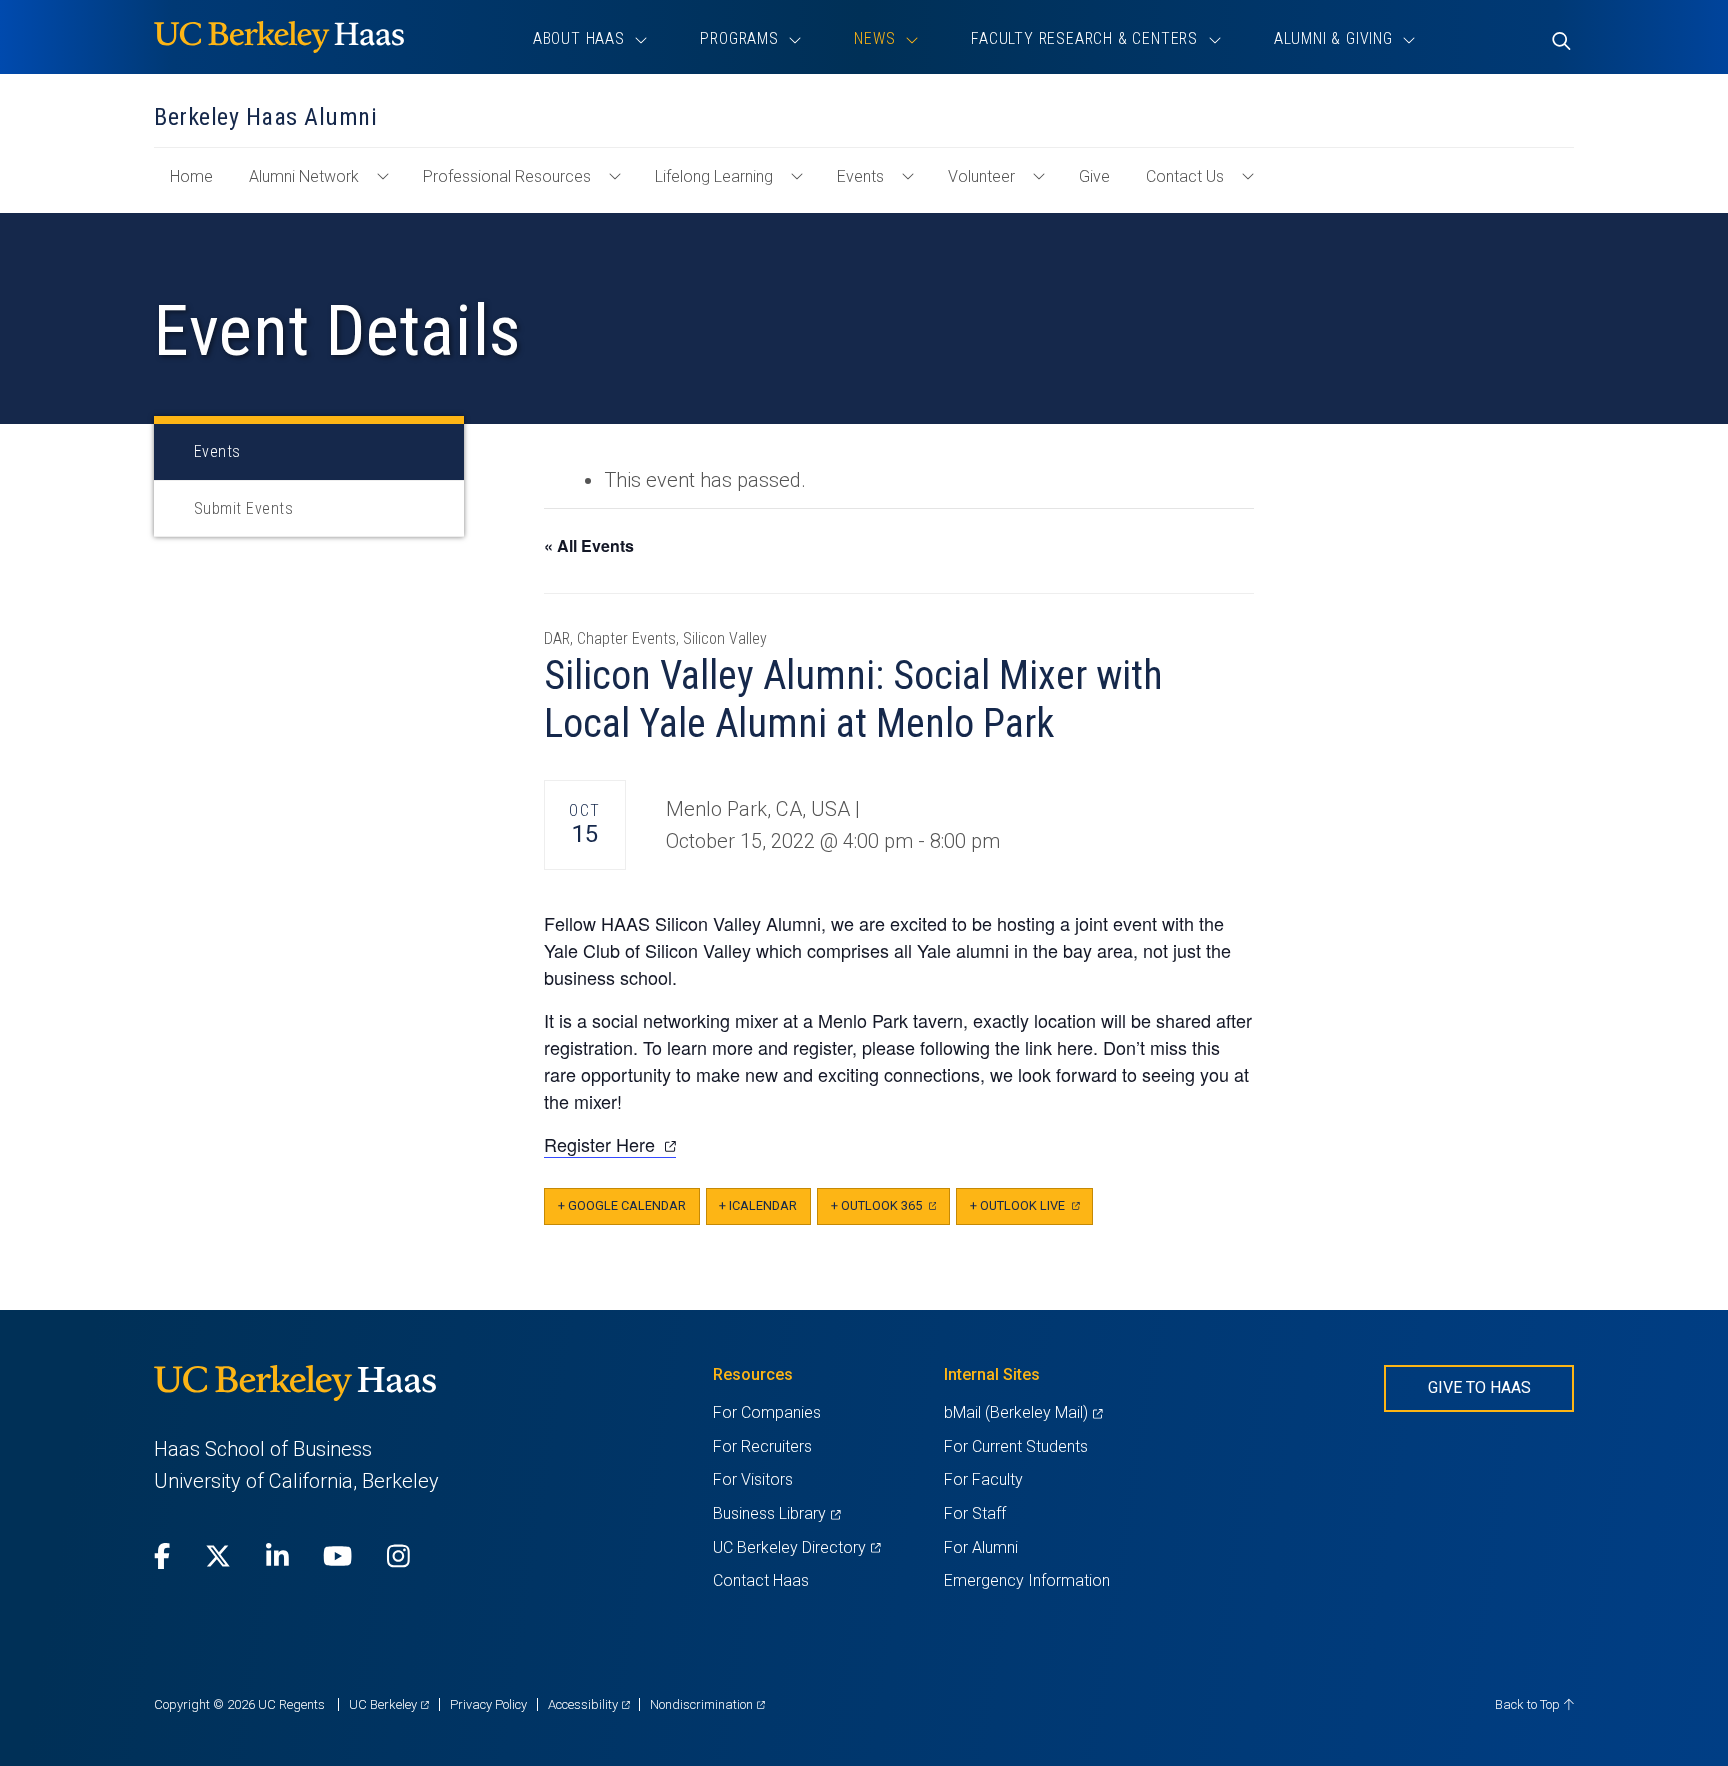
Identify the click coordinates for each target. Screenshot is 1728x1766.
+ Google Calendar (622, 1205)
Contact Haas (761, 1580)
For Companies (767, 1412)
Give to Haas (1479, 1387)
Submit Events (243, 508)
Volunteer (981, 176)
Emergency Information (1027, 1580)
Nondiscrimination (707, 1704)
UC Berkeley (389, 1704)
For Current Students (1016, 1446)
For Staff (975, 1513)
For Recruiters (762, 1446)
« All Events (589, 545)
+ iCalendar (758, 1205)
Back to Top (1529, 1704)
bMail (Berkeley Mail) (1023, 1412)
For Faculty (983, 1479)
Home (199, 186)
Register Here (610, 1144)
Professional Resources (507, 176)
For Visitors (753, 1479)
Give (1094, 176)
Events (860, 176)
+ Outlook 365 (890, 1211)
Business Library (776, 1513)
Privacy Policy (488, 1704)
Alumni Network (304, 176)
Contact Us (1185, 176)
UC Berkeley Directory (796, 1547)
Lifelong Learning (714, 176)
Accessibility (589, 1704)
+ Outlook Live (1031, 1211)
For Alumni (981, 1547)
